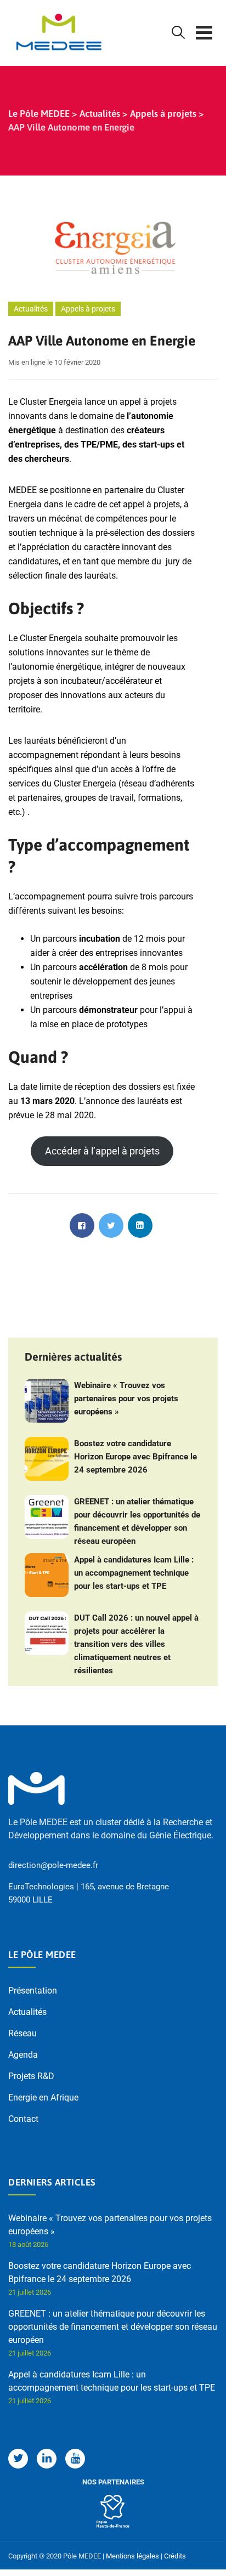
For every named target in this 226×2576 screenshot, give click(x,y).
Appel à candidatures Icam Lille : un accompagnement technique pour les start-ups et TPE (134, 1573)
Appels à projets (88, 309)
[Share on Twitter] (111, 1225)
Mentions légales (132, 2556)
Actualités (31, 309)
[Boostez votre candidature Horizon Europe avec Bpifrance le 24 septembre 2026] (47, 1459)
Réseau (22, 2033)
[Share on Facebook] (82, 1225)
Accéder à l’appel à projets (102, 1151)
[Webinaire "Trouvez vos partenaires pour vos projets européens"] (47, 1401)
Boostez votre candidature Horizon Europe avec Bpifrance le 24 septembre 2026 (135, 1457)
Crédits (175, 2556)
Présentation (33, 1991)
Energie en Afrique (43, 2097)
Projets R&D (31, 2076)
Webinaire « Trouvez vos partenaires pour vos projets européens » (126, 1399)
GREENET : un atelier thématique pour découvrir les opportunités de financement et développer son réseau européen (137, 1521)
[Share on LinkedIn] (140, 1225)
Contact (23, 2119)
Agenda (23, 2055)
